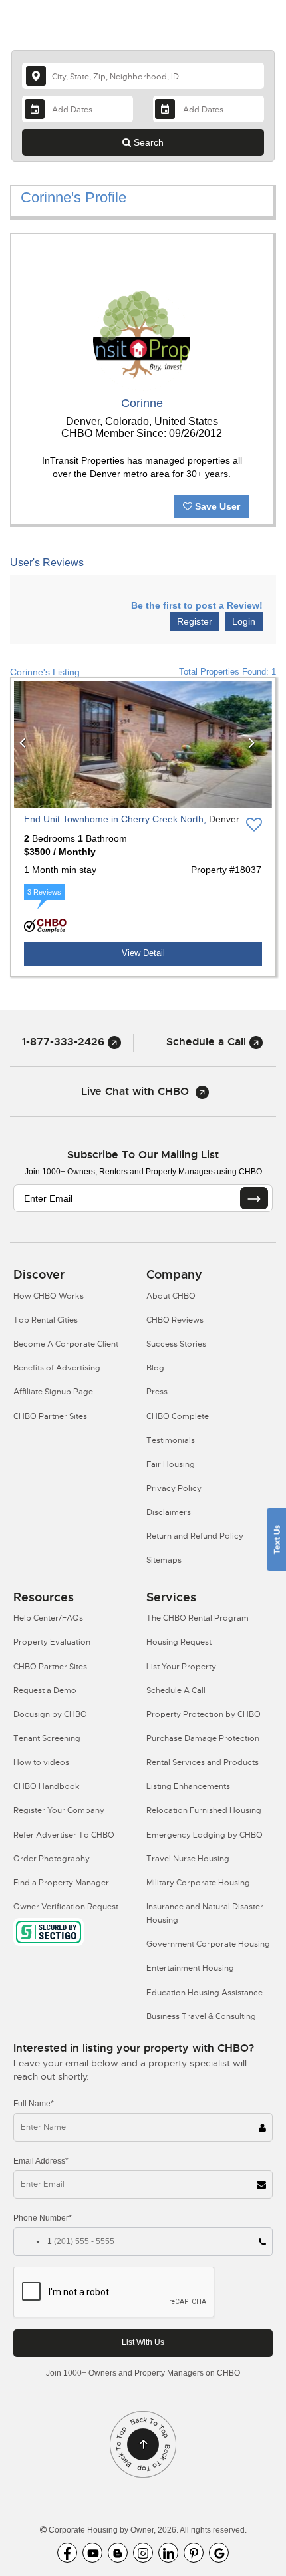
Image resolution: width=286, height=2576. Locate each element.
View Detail (143, 953)
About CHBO (171, 1296)
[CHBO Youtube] (92, 2553)
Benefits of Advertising (57, 1368)
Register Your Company (59, 1810)
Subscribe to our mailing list (143, 1155)
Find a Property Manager (61, 1883)
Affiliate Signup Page (53, 1392)
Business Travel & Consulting (201, 2016)
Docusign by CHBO (50, 1714)
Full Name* (34, 2104)
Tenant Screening (47, 1738)
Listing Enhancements (188, 1786)
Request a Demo (45, 1690)
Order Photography (52, 1859)
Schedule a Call (208, 1042)
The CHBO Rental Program (198, 1618)
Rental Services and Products (203, 1762)
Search (147, 142)
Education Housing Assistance (205, 1993)
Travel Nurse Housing (188, 1859)
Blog (155, 1368)
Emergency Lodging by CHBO (205, 1835)
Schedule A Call (176, 1690)
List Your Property (181, 1667)
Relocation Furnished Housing (204, 1810)
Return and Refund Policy (195, 1536)
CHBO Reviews (175, 1320)
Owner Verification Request (66, 1907)
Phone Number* (43, 2218)
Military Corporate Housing (198, 1883)
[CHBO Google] (219, 2553)
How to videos (41, 1762)
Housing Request (179, 1642)
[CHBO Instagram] (143, 2553)
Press (157, 1392)
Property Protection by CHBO (204, 1714)
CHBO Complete (178, 1416)
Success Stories (176, 1344)
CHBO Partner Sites (50, 1416)
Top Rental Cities (46, 1320)
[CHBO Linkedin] (168, 2553)
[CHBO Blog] (118, 2553)
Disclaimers (169, 1512)
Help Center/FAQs (48, 1618)
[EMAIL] (254, 1198)
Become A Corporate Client (66, 1344)
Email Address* (41, 2161)
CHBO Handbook (47, 1786)
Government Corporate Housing (208, 1944)
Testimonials (171, 1440)
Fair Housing (171, 1464)
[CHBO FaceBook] (67, 2553)
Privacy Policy (174, 1488)
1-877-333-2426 (65, 1042)
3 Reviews (44, 892)
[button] (28, 744)
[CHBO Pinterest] (194, 2553)
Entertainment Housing (190, 1968)
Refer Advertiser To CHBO (64, 1835)
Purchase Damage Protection (203, 1738)
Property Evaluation (52, 1642)
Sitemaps (164, 1560)
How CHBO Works (49, 1296)
